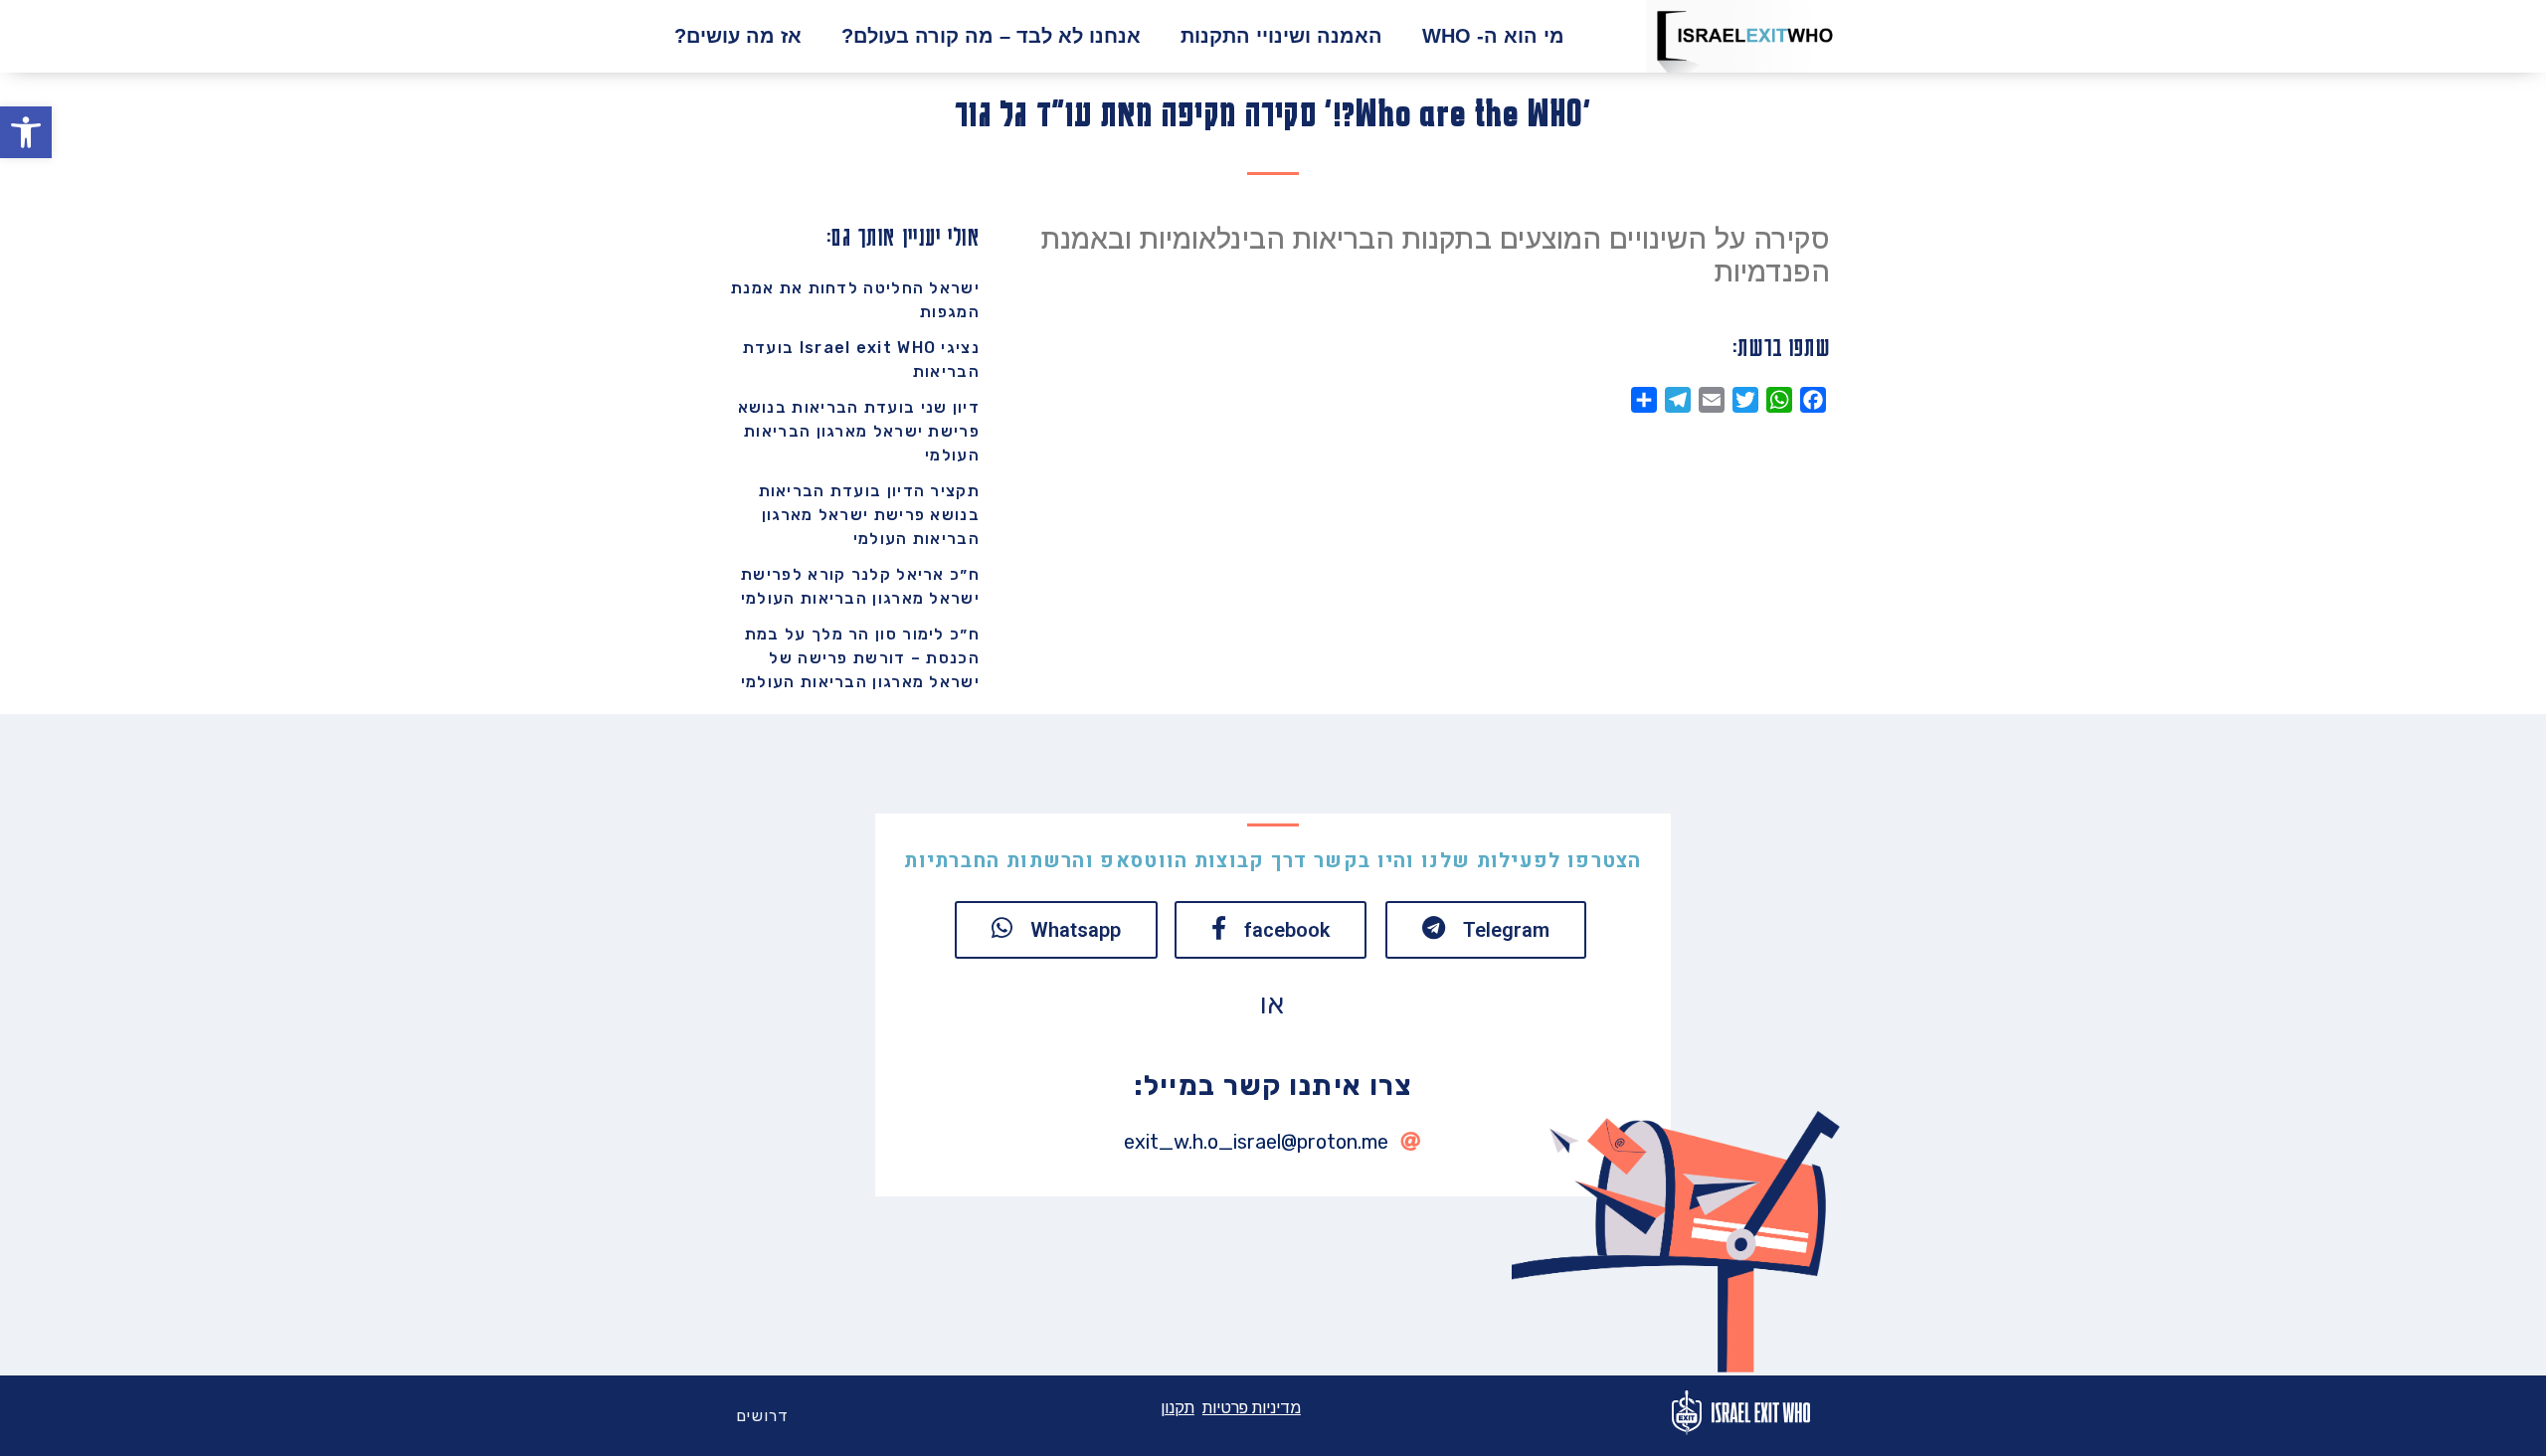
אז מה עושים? (738, 36)
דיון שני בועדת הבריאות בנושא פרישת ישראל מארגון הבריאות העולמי (859, 431)
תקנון (1178, 1408)
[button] (26, 132)
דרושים (763, 1416)
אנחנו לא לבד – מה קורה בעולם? (991, 36)
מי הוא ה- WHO (1493, 36)
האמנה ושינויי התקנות (1281, 36)
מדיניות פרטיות (1252, 1408)
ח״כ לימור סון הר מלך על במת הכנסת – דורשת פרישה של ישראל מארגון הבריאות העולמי (860, 658)
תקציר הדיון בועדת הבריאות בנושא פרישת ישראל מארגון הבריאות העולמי (870, 515)
